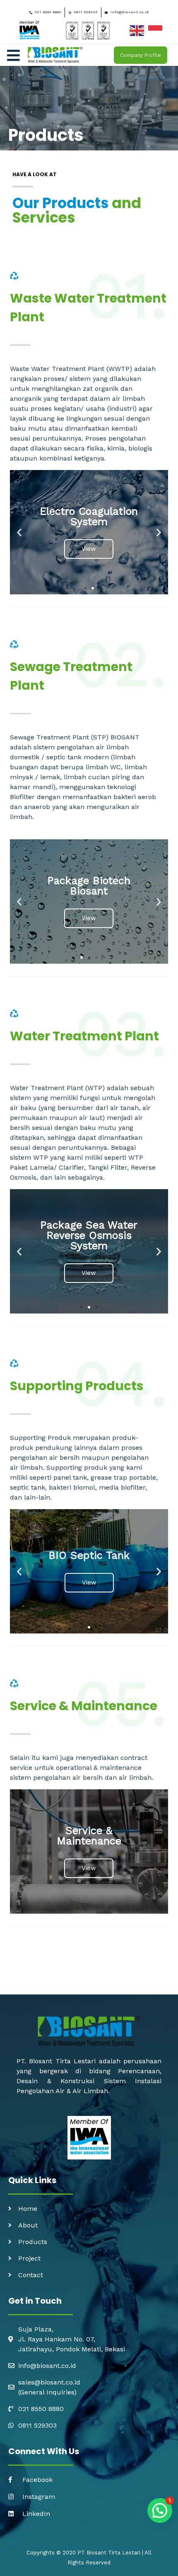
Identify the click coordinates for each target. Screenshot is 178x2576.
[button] (85, 588)
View (89, 551)
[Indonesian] (158, 30)
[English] (139, 30)
